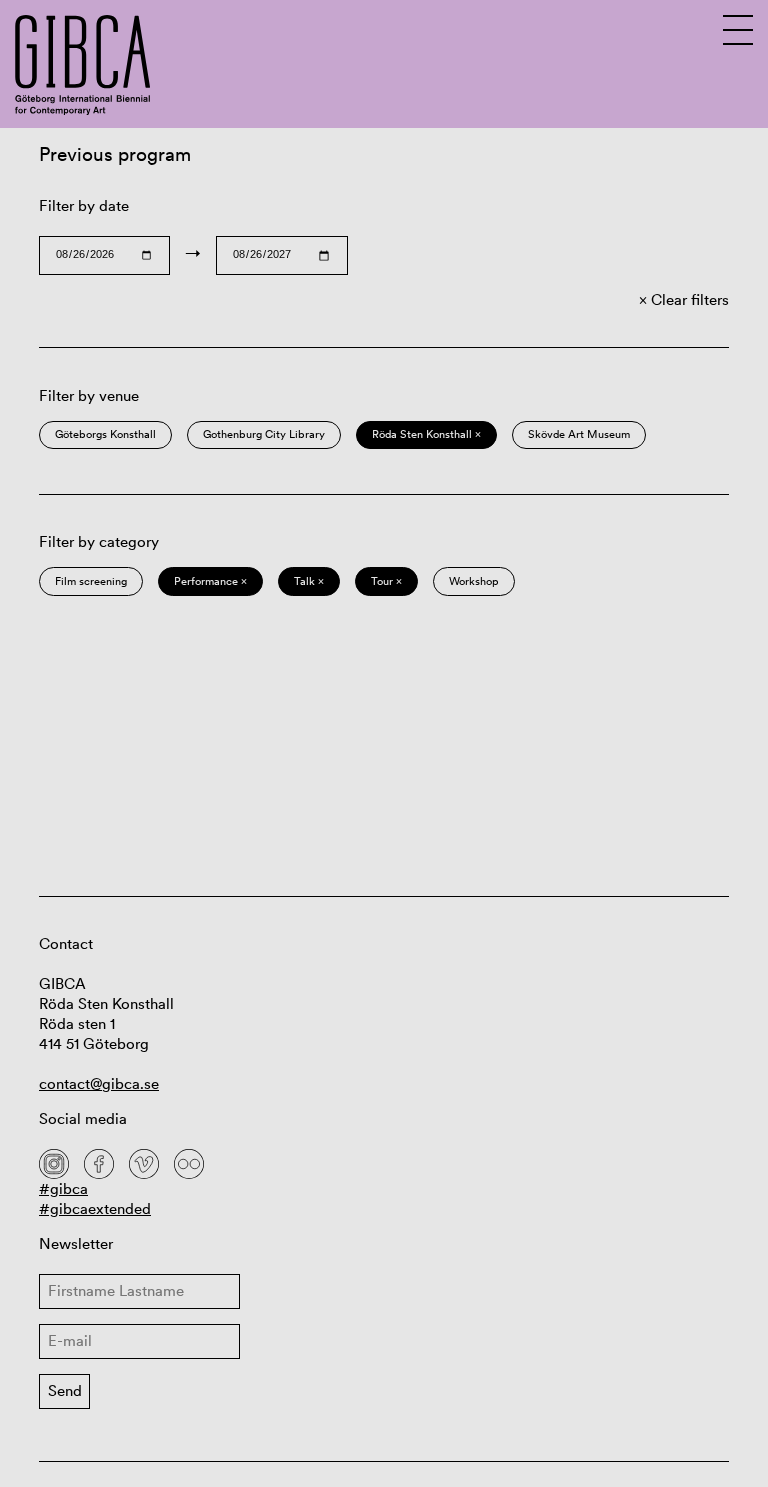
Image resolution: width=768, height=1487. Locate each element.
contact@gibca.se (99, 1083)
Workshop (474, 581)
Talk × (309, 581)
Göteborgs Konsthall (105, 434)
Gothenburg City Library (264, 434)
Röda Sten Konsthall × (426, 434)
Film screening (91, 581)
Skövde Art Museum (579, 434)
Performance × (210, 581)
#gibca (63, 1188)
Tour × (386, 581)
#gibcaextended (95, 1208)
